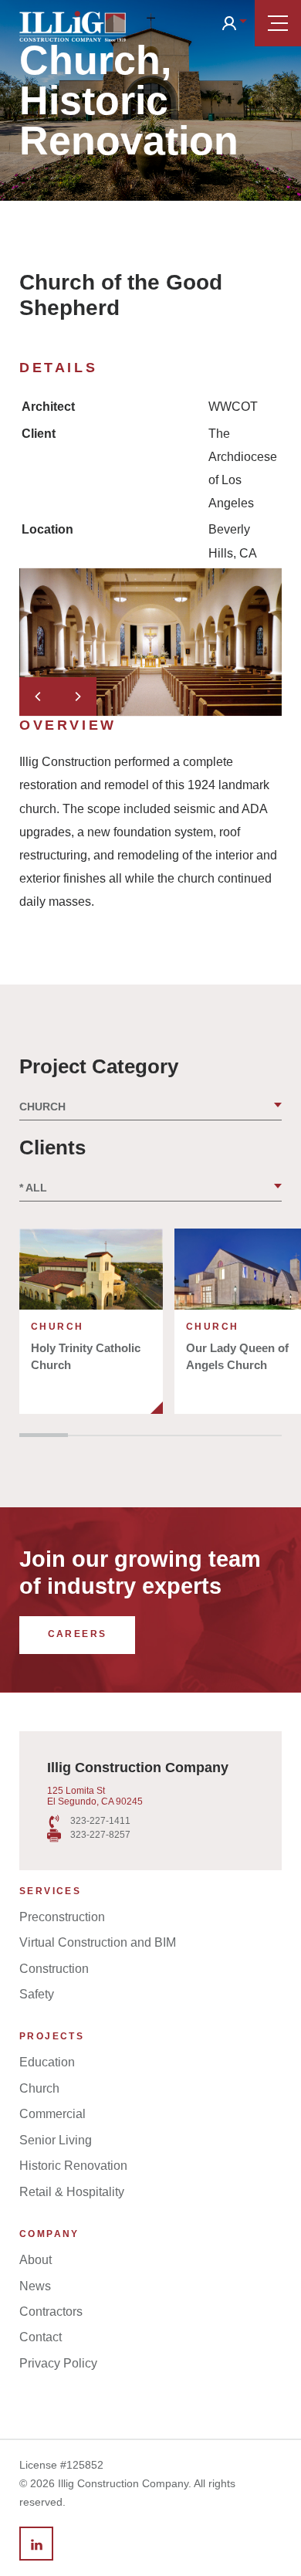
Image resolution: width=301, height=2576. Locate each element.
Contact (41, 2337)
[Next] (77, 697)
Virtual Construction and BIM (98, 1942)
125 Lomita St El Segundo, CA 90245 (95, 1796)
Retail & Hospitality (72, 2192)
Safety (37, 1994)
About (36, 2260)
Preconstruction (62, 1917)
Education (47, 2062)
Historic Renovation (73, 2166)
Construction (54, 1969)
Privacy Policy (58, 2363)
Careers (78, 1634)
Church (39, 2088)
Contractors (51, 2312)
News (35, 2286)
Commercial (52, 2114)
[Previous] (39, 697)
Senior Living (56, 2140)
